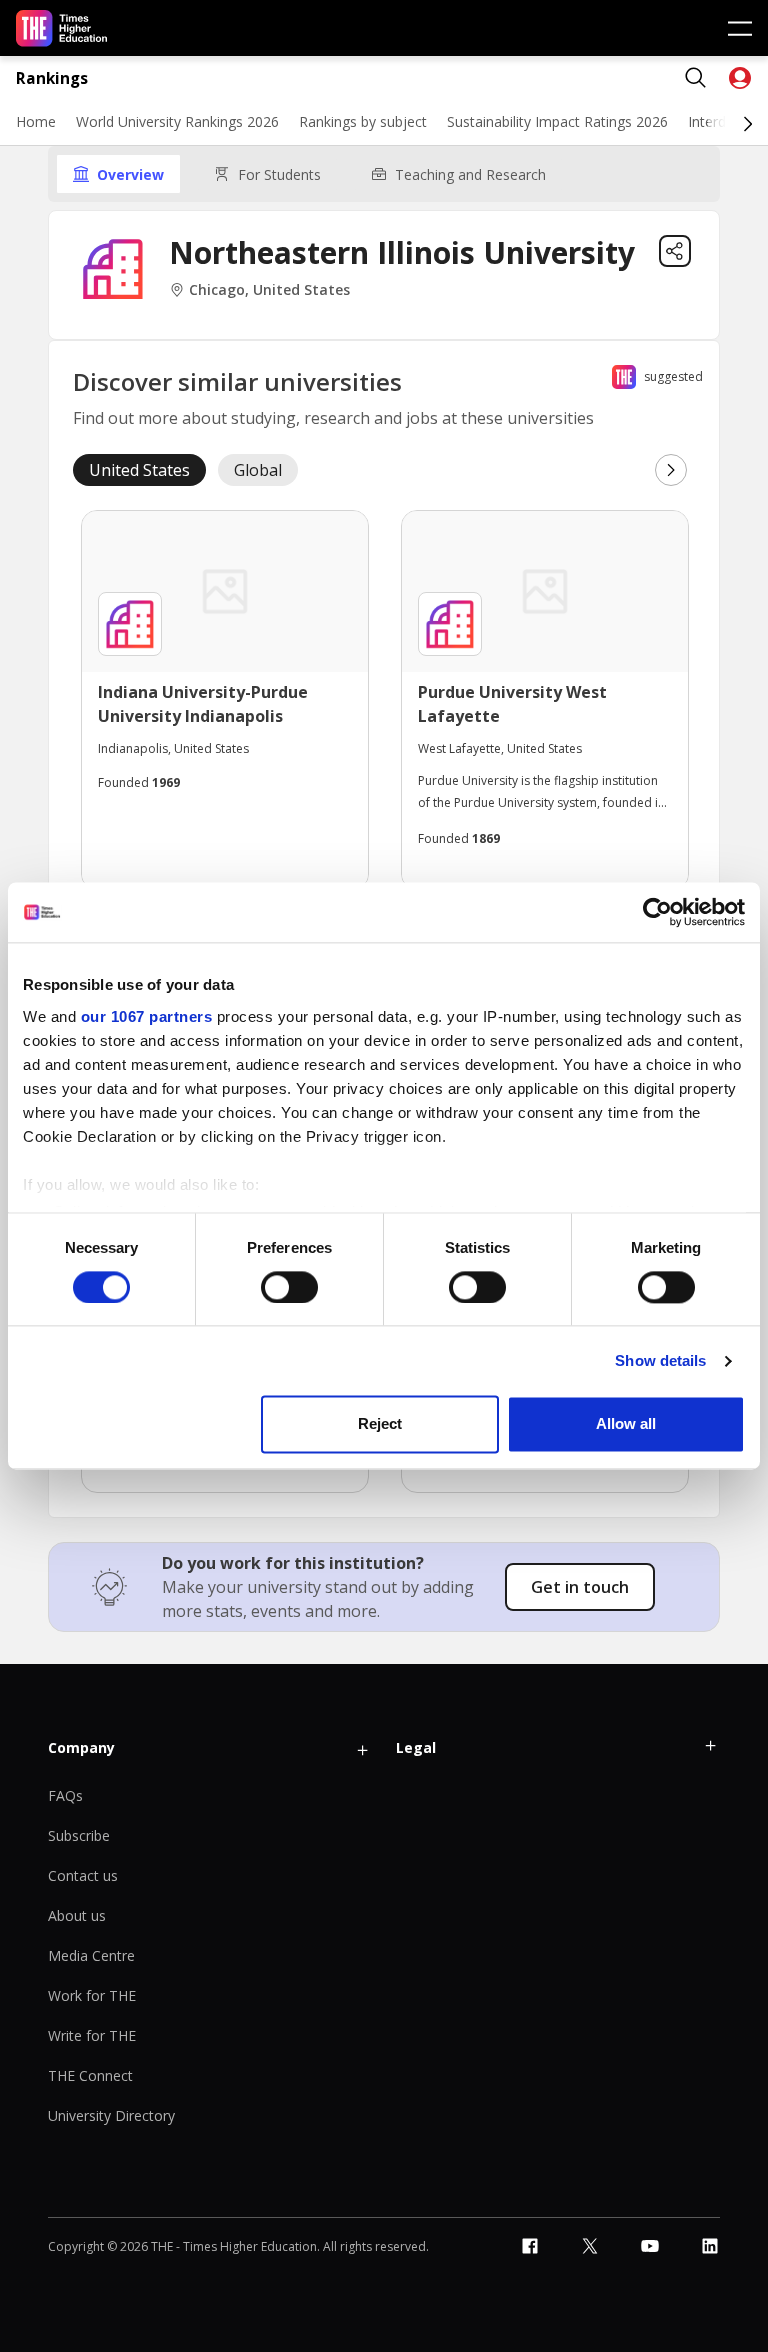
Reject (380, 1424)
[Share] (675, 251)
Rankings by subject (363, 121)
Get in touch (580, 1587)
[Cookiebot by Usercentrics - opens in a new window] (657, 912)
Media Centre (91, 1955)
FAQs (65, 1795)
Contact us (83, 1875)
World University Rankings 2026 (177, 121)
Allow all (626, 1424)
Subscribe (79, 1835)
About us (77, 1915)
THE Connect (90, 2075)
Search (696, 78)
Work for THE (92, 1995)
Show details (660, 1360)
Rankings (52, 78)
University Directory (111, 2115)
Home (36, 121)
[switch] (289, 1287)
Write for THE (92, 2035)
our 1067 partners (147, 1016)
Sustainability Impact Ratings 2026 (557, 121)
